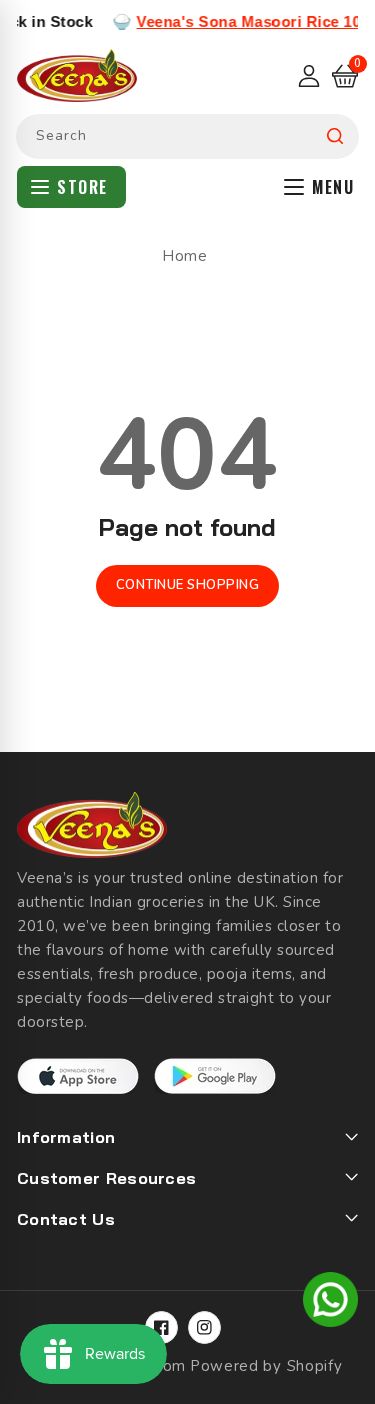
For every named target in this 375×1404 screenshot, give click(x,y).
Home (184, 256)
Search (335, 136)
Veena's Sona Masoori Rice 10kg (247, 21)
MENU (333, 187)
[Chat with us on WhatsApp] (330, 1303)
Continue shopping (188, 585)
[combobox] (187, 136)
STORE (82, 187)
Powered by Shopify (266, 1366)
